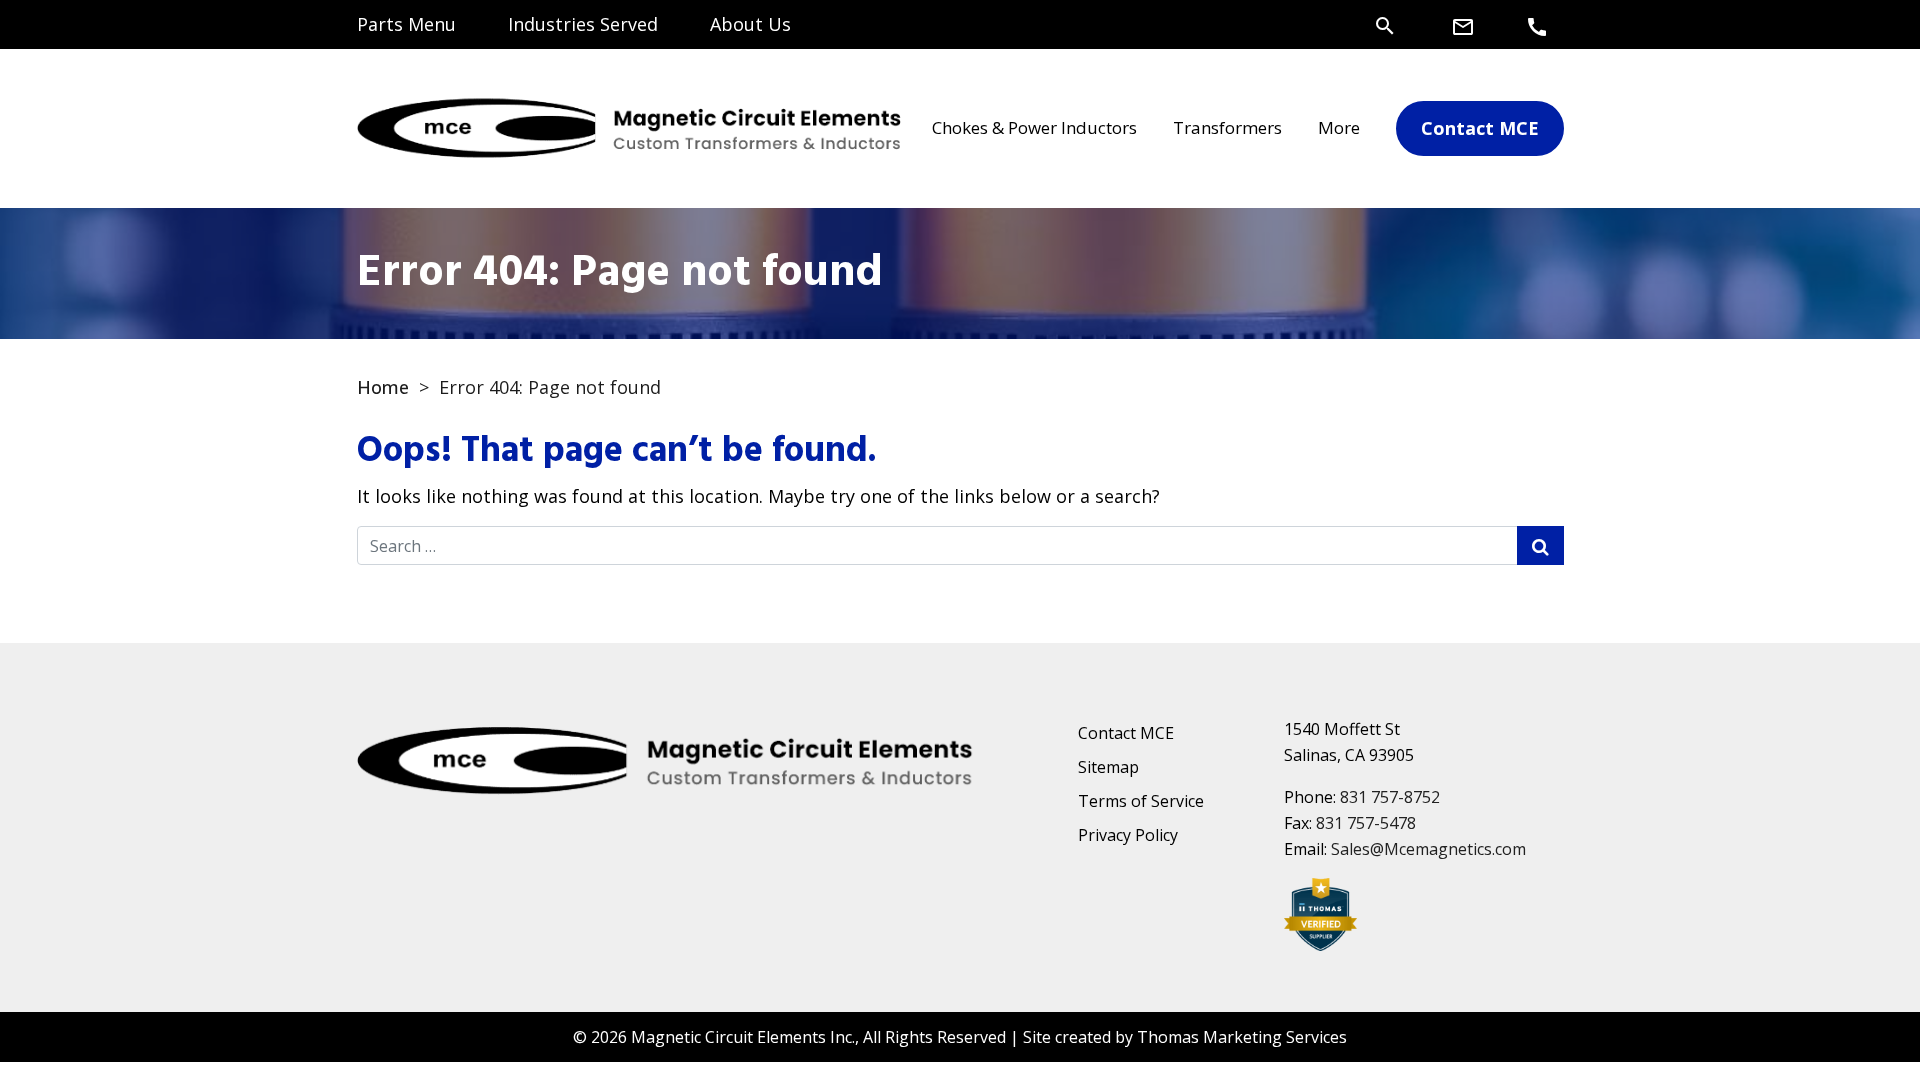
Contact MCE (1126, 733)
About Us (750, 24)
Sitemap (1108, 767)
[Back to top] (1852, 1012)
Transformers (1227, 127)
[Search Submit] (1540, 545)
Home (383, 387)
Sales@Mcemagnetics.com (1428, 849)
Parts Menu (406, 24)
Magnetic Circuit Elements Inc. (743, 1037)
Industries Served (583, 24)
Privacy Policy (1128, 835)
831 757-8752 (1390, 797)
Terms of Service (1141, 801)
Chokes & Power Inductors (1034, 127)
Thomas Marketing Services (1242, 1037)
